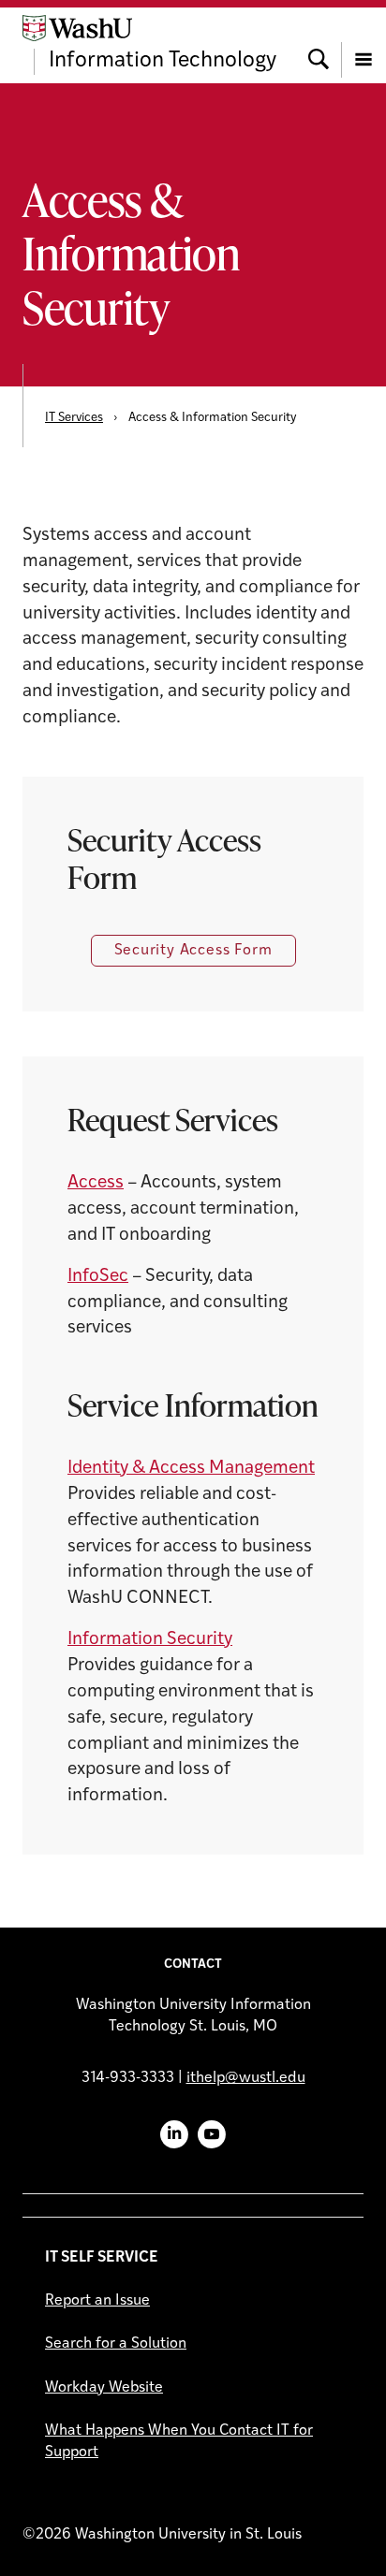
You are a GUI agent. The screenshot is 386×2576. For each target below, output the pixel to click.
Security (200, 1640)
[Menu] (364, 45)
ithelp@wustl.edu (246, 2078)
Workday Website (104, 2388)
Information (117, 1640)
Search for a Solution (116, 2344)
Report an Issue (97, 2301)
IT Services (74, 418)
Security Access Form (193, 951)
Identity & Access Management (191, 1469)
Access (96, 1183)
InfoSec (98, 1277)
